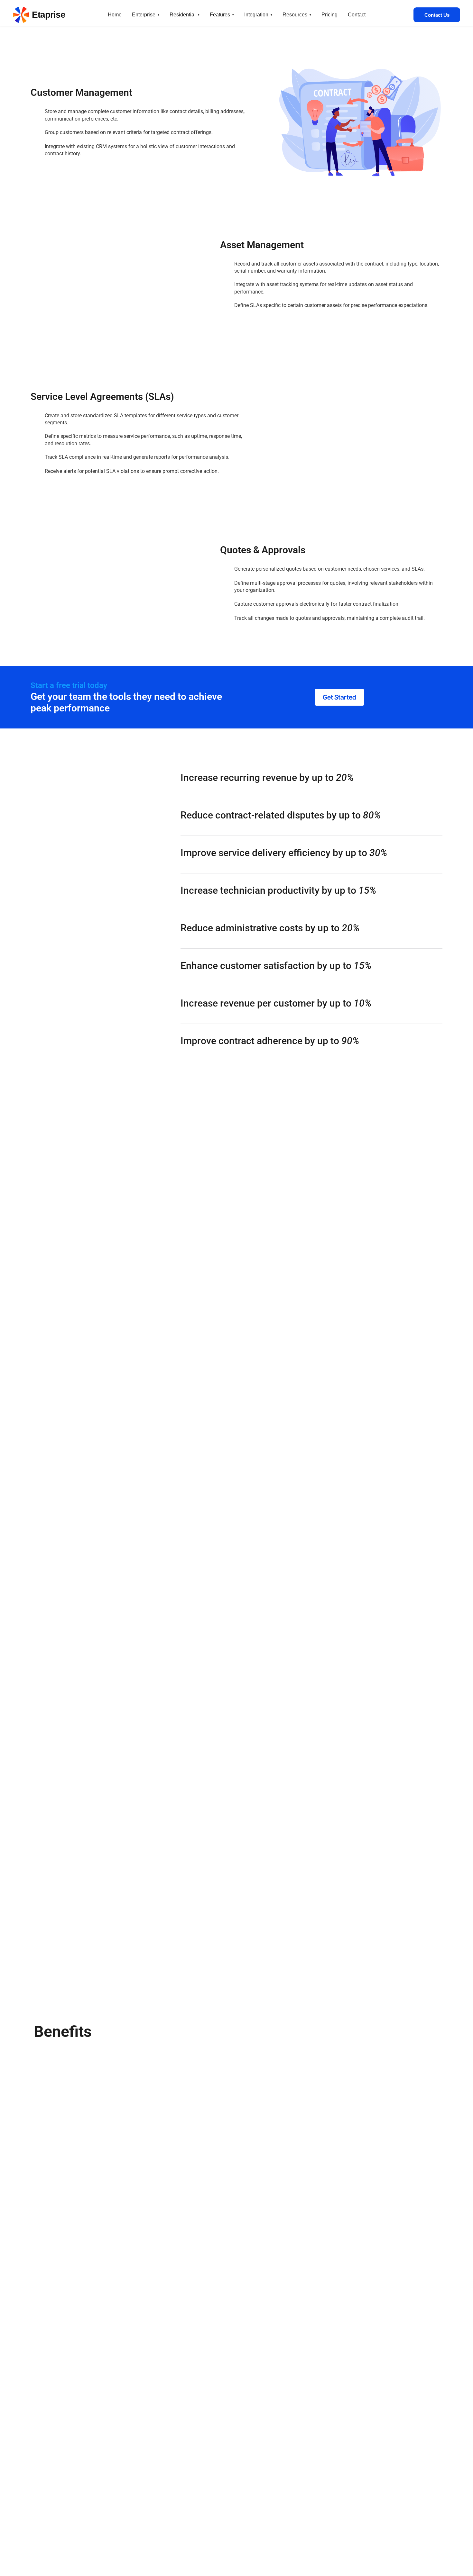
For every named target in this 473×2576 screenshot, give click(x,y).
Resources (295, 15)
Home (115, 15)
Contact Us (437, 15)
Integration (256, 15)
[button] (339, 697)
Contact (357, 15)
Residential (183, 15)
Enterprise (144, 15)
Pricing (329, 15)
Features (220, 15)
